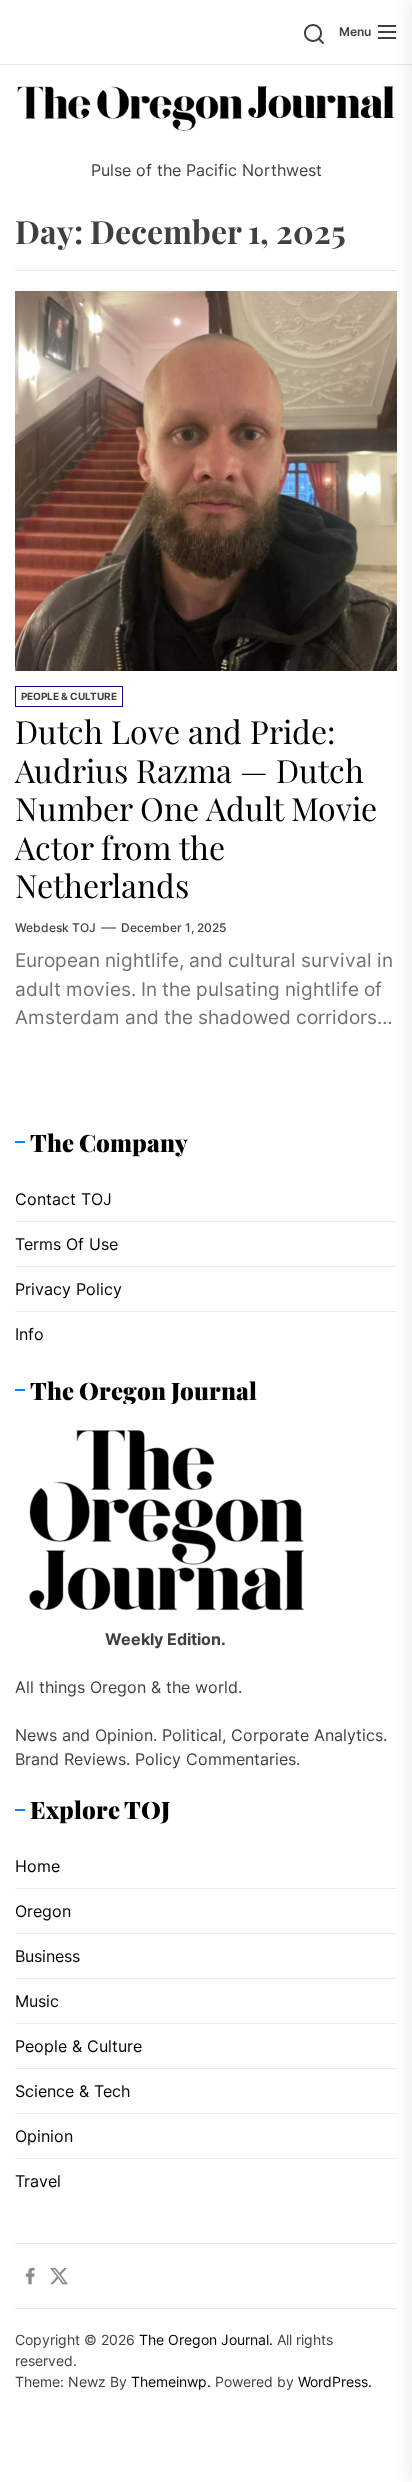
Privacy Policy (68, 1289)
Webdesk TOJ (55, 927)
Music (37, 2001)
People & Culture (69, 696)
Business (47, 1956)
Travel (38, 2181)
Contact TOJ (63, 1199)
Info (29, 1334)
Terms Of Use (66, 1244)
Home (37, 1866)
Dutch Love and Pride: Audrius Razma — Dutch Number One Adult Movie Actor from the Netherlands (196, 807)
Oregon (43, 1911)
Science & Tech (72, 2091)
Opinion (44, 2136)
